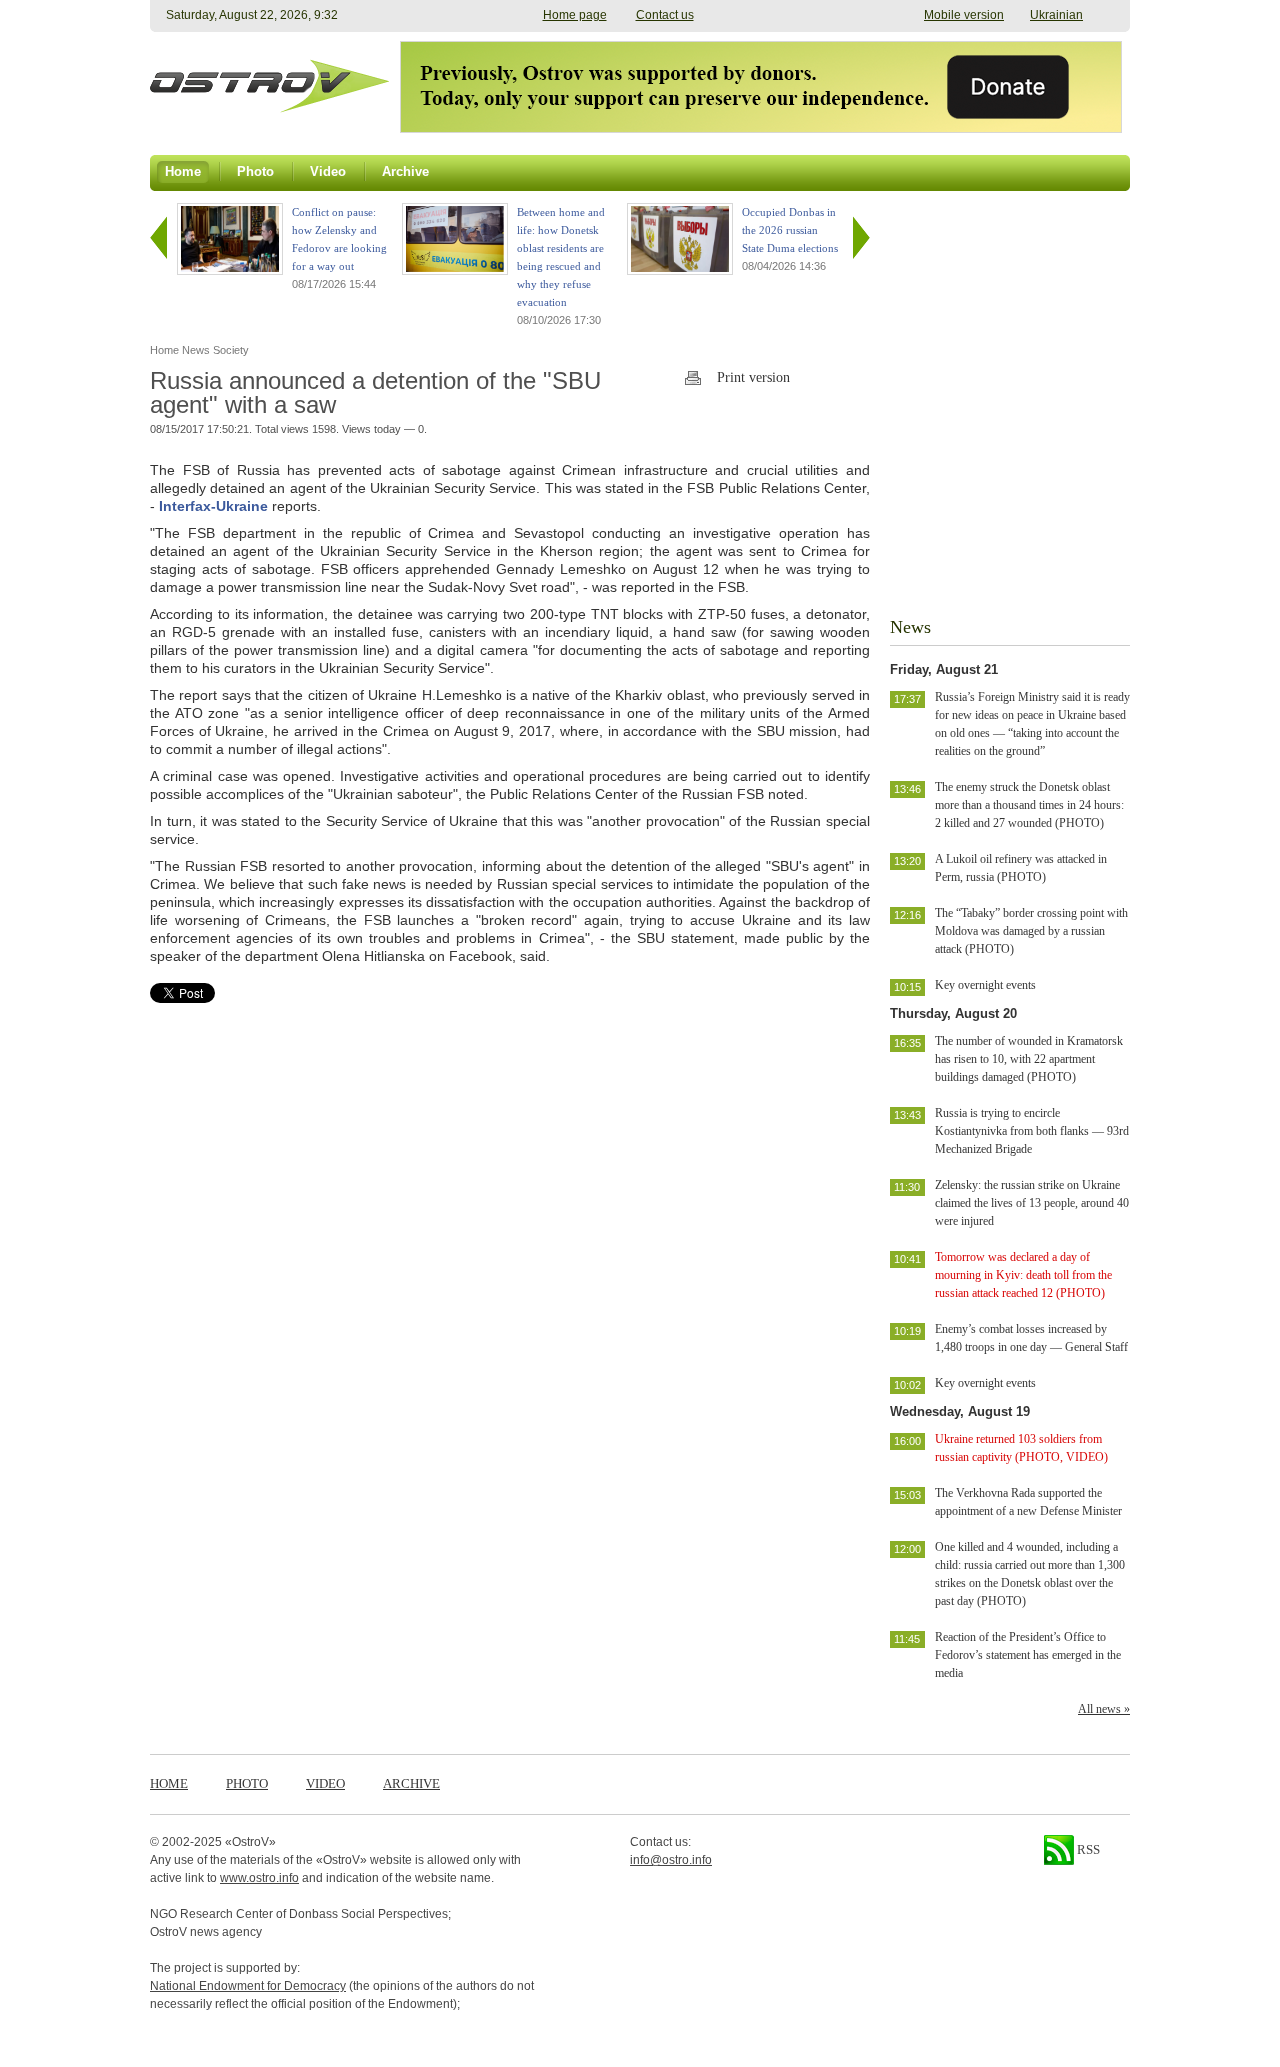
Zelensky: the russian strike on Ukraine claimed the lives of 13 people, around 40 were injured (1032, 1203)
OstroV (250, 1842)
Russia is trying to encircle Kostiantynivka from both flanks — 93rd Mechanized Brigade (1032, 1131)
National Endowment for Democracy (248, 1986)
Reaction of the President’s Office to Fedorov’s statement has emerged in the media (1028, 1655)
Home (169, 1783)
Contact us (665, 15)
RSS (1087, 1849)
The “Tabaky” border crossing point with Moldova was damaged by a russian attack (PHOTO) (1031, 931)
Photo (247, 1783)
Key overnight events (985, 985)
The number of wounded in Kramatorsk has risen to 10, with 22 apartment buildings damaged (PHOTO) (1029, 1059)
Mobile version (964, 15)
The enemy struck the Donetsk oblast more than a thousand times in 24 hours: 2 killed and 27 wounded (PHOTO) (1029, 805)
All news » (1104, 1709)
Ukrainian (1056, 15)
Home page (575, 15)
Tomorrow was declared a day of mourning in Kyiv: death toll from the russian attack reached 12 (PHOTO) (1023, 1275)
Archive (411, 1783)
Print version (753, 377)
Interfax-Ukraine (213, 506)
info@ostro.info (671, 1860)
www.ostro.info (259, 1878)
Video (325, 1783)
